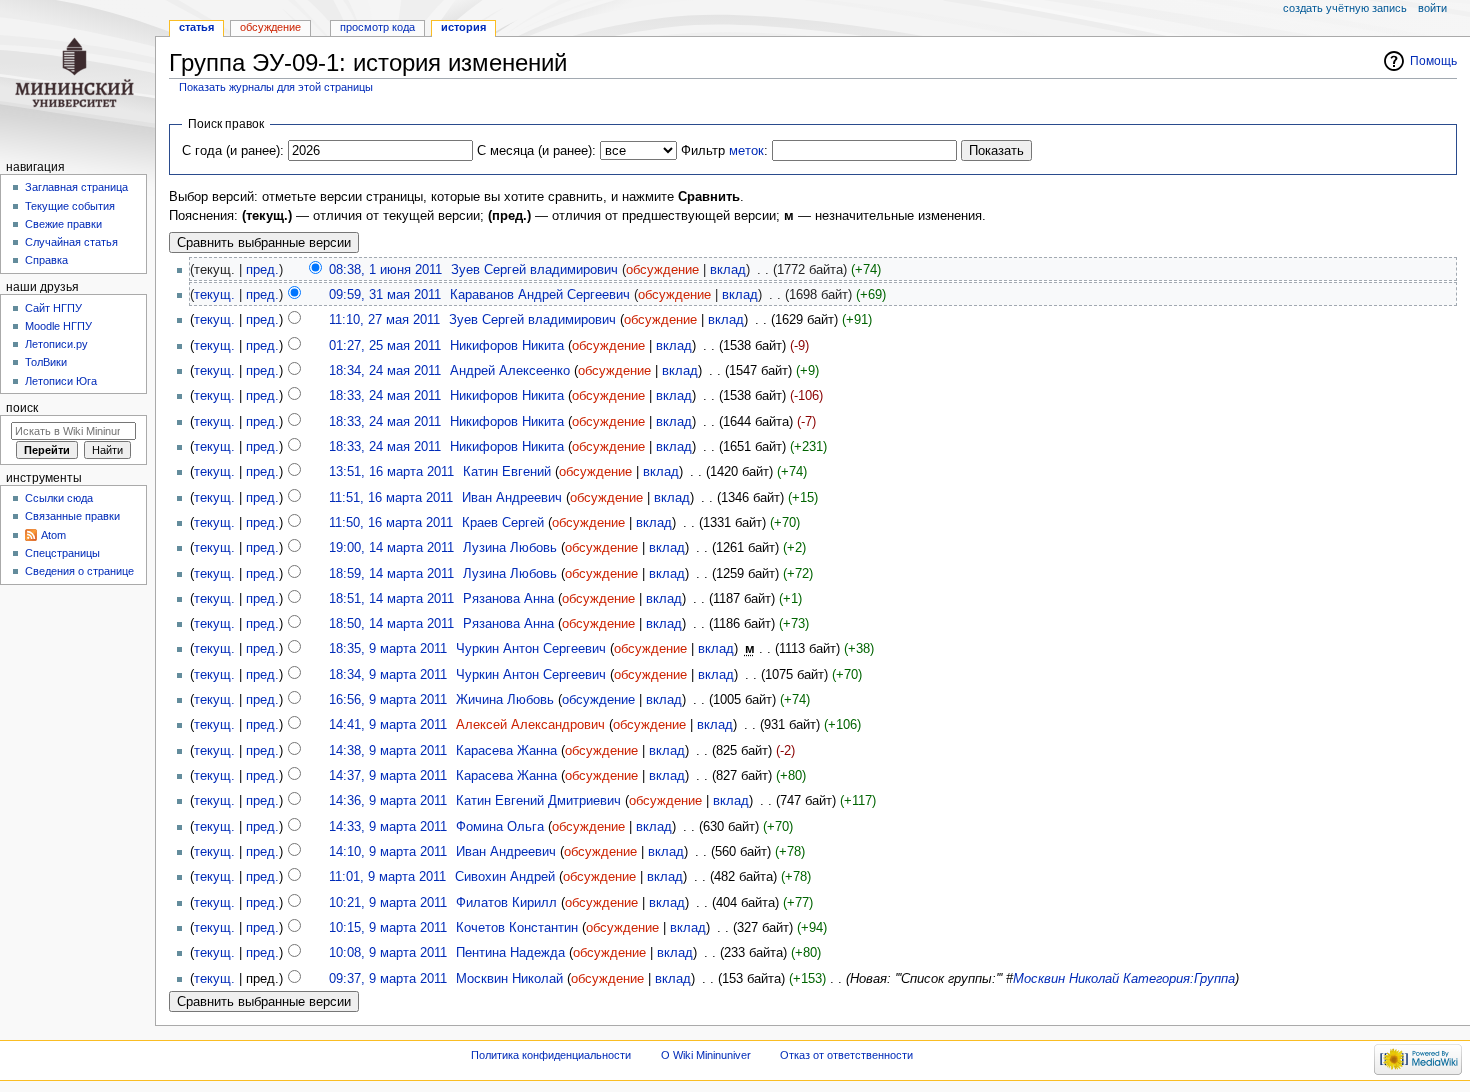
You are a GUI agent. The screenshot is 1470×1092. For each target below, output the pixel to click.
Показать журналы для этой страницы (276, 87)
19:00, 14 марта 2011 (391, 548)
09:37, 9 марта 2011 (388, 979)
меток (746, 151)
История (463, 27)
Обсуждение (270, 27)
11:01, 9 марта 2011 (387, 877)
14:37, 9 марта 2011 (388, 776)
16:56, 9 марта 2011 (388, 700)
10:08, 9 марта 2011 (388, 953)
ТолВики (46, 362)
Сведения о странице (79, 571)
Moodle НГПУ (58, 326)
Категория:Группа (1179, 979)
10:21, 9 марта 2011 (388, 903)
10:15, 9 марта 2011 (388, 928)
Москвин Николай (1066, 979)
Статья (196, 27)
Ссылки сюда (59, 498)
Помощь (1433, 61)
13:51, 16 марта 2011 (391, 472)
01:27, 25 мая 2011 (385, 346)
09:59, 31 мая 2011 (385, 295)
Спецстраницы (62, 553)
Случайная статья (71, 242)
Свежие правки (63, 224)
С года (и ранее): (233, 151)
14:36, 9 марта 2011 (388, 801)
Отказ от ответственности (846, 1055)
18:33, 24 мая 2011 (385, 396)
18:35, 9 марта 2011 (388, 649)
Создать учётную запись (1345, 8)
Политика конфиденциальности (551, 1055)
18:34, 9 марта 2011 (388, 675)
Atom (53, 535)
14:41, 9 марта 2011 (388, 725)
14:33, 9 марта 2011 (388, 827)
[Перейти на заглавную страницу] (77, 77)
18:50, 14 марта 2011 (391, 624)
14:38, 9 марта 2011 (388, 751)
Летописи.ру (56, 344)
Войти (1432, 8)
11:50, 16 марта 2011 (391, 523)
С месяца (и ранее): (536, 151)
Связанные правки (72, 516)
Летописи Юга (61, 381)
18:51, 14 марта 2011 (391, 599)
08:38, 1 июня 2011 (385, 270)
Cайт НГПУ (53, 308)
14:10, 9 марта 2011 (388, 852)
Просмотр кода (377, 27)
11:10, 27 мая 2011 (384, 320)
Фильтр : (724, 151)
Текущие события (70, 206)
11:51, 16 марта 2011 (391, 498)
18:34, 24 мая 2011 (385, 371)
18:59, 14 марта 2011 (391, 574)
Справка (46, 260)
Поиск (22, 408)
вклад (728, 270)
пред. (262, 270)
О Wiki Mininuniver (706, 1055)
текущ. (214, 295)
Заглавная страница (76, 187)
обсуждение (662, 270)
